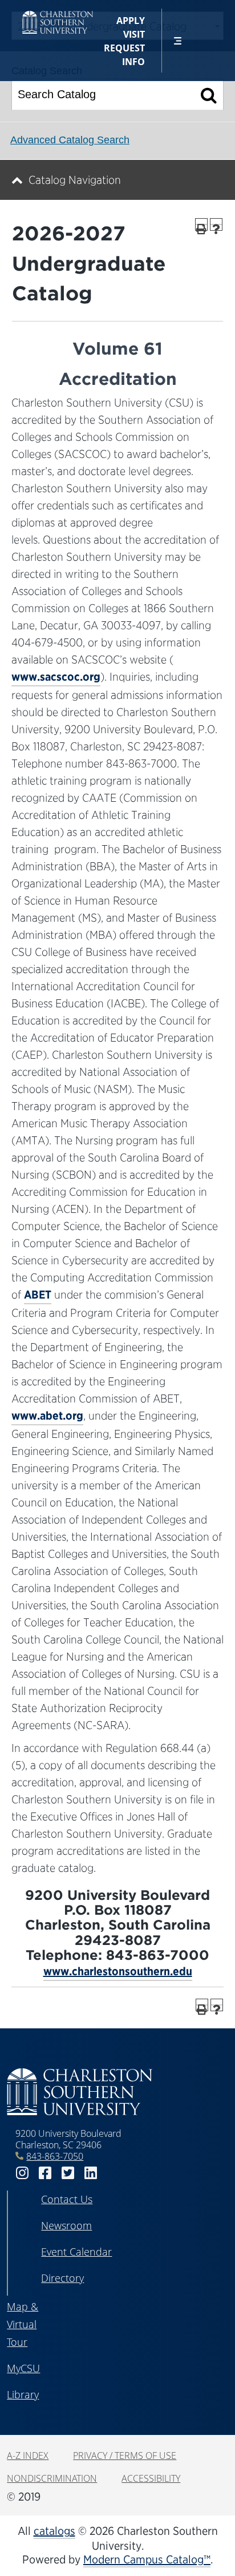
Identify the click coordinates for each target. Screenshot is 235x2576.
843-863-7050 (55, 2156)
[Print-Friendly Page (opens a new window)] (201, 224)
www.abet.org (47, 1416)
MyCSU (23, 2368)
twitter (68, 2173)
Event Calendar (76, 2252)
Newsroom (66, 2225)
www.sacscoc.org (56, 677)
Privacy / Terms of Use (125, 2456)
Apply (131, 21)
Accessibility (151, 2478)
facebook (45, 2173)
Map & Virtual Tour (23, 2324)
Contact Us (67, 2199)
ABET (38, 1295)
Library (23, 2394)
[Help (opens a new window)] (216, 224)
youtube (114, 2173)
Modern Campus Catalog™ (147, 2559)
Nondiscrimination (52, 2478)
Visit (134, 34)
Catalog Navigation (75, 180)
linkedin (91, 2173)
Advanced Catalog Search (70, 140)
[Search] (209, 95)
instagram (22, 2173)
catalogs (54, 2531)
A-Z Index (28, 2456)
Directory (62, 2278)
